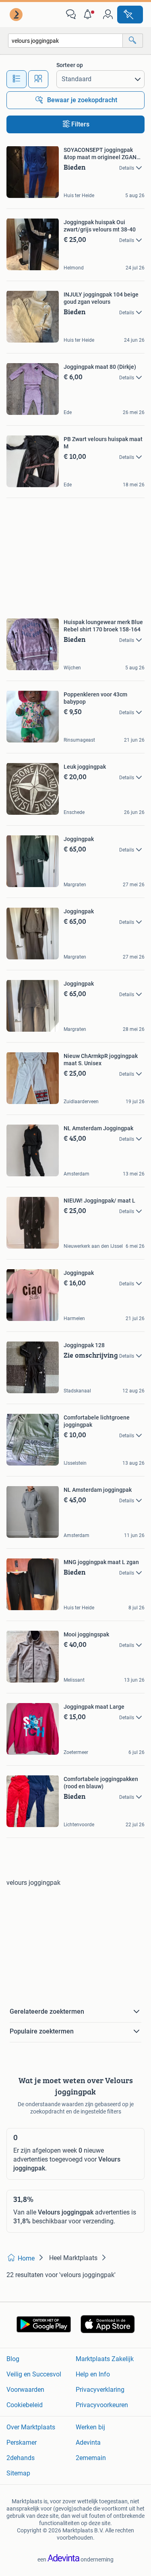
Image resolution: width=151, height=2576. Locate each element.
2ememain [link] (91, 2458)
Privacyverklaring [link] (100, 2390)
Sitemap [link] (18, 2473)
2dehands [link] (21, 2458)
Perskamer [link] (22, 2442)
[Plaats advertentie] (130, 15)
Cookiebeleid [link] (25, 2405)
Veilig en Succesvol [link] (34, 2374)
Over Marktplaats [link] (31, 2427)
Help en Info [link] (93, 2374)
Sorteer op (70, 65)
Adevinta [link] (88, 2442)
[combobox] (65, 41)
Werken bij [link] (90, 2427)
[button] (89, 15)
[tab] (17, 79)
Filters (80, 124)
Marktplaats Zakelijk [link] (105, 2359)
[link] (17, 15)
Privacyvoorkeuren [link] (102, 2405)
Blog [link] (13, 2359)
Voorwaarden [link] (25, 2390)
